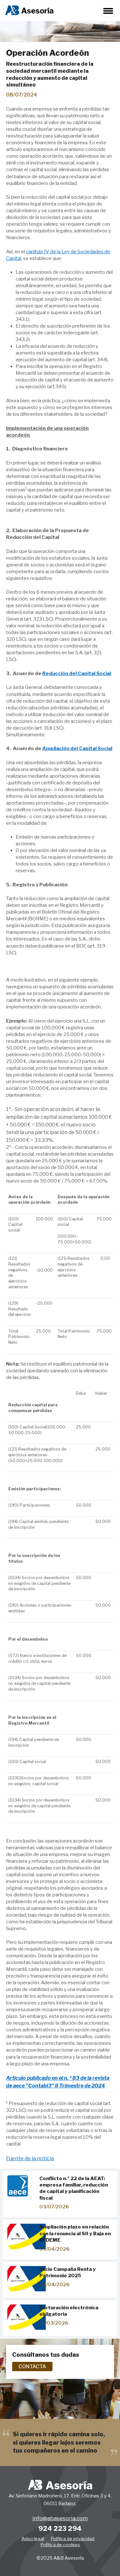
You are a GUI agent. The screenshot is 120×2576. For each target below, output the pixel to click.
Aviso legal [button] (33, 2538)
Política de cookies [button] (60, 2545)
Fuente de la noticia (30, 2158)
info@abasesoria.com (60, 2518)
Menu (108, 11)
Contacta (32, 2367)
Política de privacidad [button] (73, 2538)
